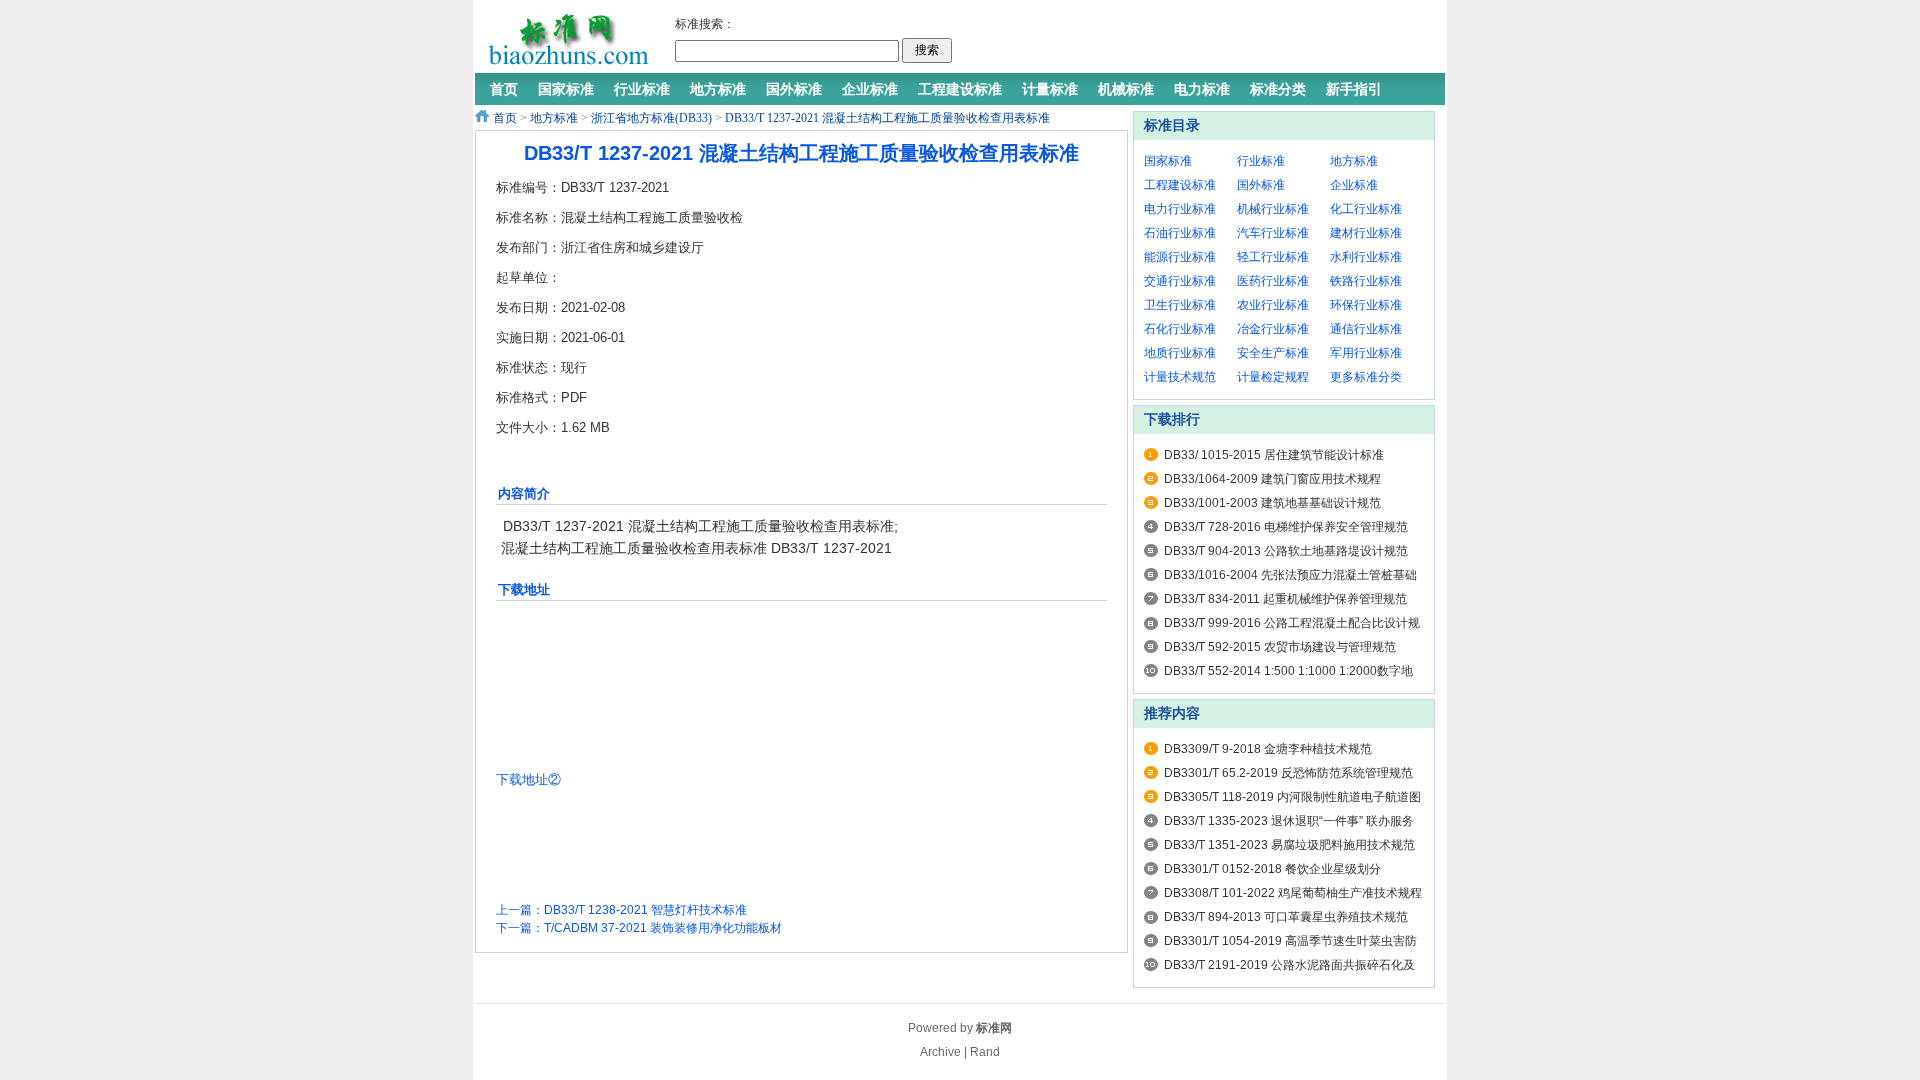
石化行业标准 (1180, 329)
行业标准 (1261, 161)
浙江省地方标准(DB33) (651, 118)
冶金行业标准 (1273, 329)
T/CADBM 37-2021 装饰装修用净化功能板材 (663, 928)
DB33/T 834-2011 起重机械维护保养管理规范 (1285, 599)
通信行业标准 (1366, 329)
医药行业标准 (1273, 281)
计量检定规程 (1273, 377)
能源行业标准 (1180, 257)
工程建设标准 (1180, 185)
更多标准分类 (1366, 377)
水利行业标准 (1366, 257)
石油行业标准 (1180, 233)
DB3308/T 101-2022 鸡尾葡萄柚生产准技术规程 (1293, 893)
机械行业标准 (1273, 209)
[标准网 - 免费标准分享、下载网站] (567, 40)
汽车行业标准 (1273, 233)
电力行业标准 (1180, 209)
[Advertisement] (1194, 40)
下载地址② (528, 779)
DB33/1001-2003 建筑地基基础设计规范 (1272, 503)
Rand (985, 1052)
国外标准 (1261, 185)
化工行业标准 (1366, 209)
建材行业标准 (1366, 233)
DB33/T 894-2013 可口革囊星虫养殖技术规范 (1286, 917)
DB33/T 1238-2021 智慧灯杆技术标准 (645, 910)
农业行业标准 (1273, 305)
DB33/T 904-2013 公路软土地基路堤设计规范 (1286, 551)
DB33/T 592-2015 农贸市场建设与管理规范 (1280, 647)
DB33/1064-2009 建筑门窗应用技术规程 (1272, 479)
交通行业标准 (1180, 281)
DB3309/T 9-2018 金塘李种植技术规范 (1268, 749)
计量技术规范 (1180, 377)
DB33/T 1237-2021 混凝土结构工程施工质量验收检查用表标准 (887, 118)
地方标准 (554, 118)
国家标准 (1168, 161)
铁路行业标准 (1366, 281)
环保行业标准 (1366, 305)
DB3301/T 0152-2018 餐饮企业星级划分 (1272, 869)
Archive (940, 1052)
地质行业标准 (1180, 353)
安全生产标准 (1273, 353)
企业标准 (1354, 185)
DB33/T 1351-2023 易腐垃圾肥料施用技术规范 (1289, 845)
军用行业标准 (1366, 353)
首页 (505, 118)
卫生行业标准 (1180, 305)
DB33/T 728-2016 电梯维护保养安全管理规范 (1286, 527)
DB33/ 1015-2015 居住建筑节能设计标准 (1274, 455)
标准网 (994, 1028)
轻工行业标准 (1273, 257)
